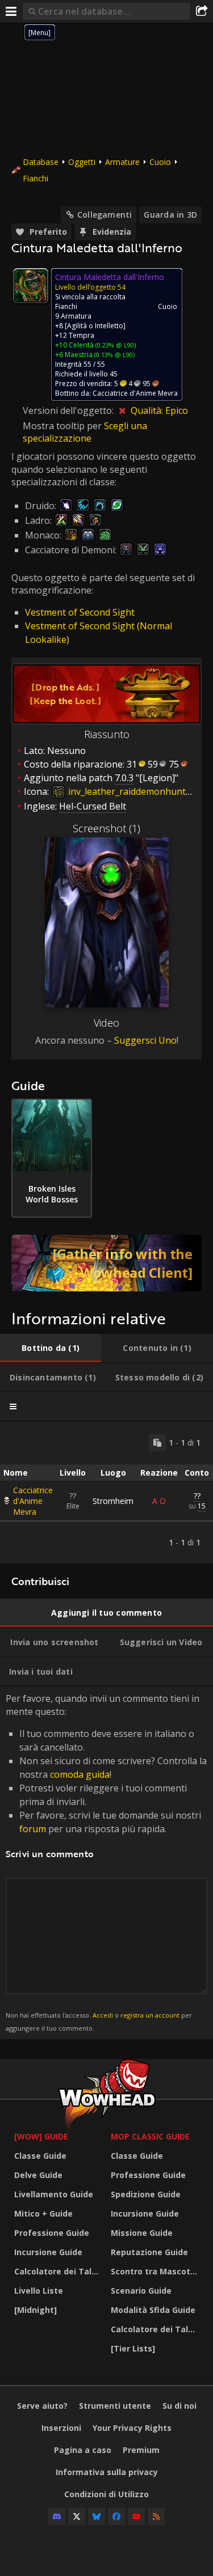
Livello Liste (39, 2291)
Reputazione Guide (149, 2252)
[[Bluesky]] (97, 2516)
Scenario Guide (141, 2291)
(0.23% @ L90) (115, 345)
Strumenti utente (115, 2406)
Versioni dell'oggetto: (69, 410)
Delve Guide (38, 2175)
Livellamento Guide (54, 2194)
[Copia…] (157, 1443)
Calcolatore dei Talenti (60, 2271)
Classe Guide (40, 2156)
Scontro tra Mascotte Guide (156, 2271)
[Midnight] (35, 2310)
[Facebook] (116, 2516)
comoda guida (80, 1774)
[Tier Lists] (133, 2348)
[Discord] (57, 2516)
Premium (141, 2450)
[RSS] (156, 2516)
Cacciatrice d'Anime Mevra (33, 1501)
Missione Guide (142, 2233)
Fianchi (35, 178)
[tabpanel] (106, 1493)
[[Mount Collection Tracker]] (106, 1263)
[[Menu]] (11, 11)
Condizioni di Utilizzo (106, 2494)
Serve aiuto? (42, 2406)
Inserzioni (61, 2428)
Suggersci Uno (145, 1040)
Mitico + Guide (43, 2213)
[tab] (51, 1348)
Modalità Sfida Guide (153, 2310)
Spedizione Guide (146, 2194)
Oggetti (82, 162)
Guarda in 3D (170, 215)
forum (33, 1829)
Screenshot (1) (106, 828)
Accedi (103, 2015)
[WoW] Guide (41, 2136)
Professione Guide (52, 2233)
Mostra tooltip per (63, 426)
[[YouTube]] (136, 2516)
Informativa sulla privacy (107, 2472)
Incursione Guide (48, 2252)
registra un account (150, 2015)
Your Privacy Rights (132, 2428)
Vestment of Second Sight (80, 612)
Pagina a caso (83, 2450)
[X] (77, 2516)
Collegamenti (105, 215)
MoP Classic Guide (150, 2136)
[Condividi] (202, 11)
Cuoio (160, 162)
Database (41, 162)
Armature (122, 162)
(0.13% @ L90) (114, 355)
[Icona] (31, 286)
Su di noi (179, 2406)
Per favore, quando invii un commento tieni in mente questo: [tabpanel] (106, 1862)
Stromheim (113, 1501)
